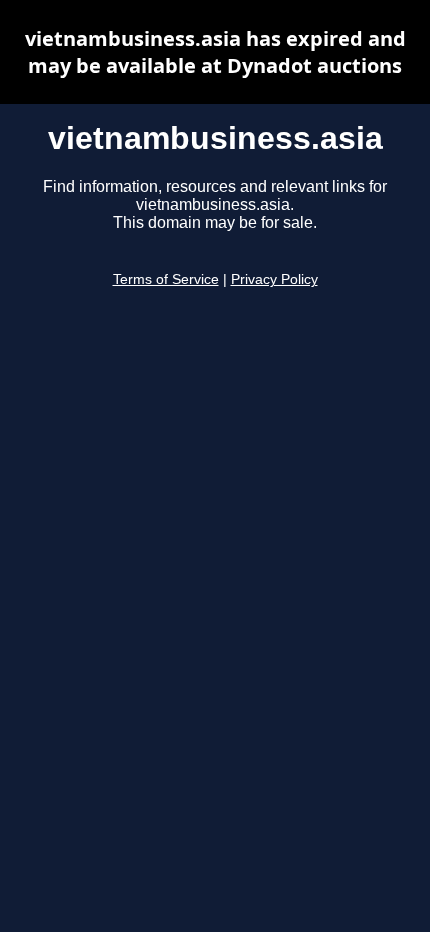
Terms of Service (166, 279)
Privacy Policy (274, 279)
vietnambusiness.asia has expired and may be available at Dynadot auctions (215, 52)
